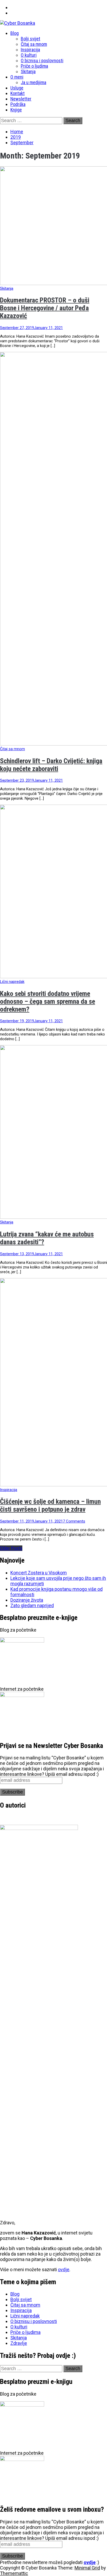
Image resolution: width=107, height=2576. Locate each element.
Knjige (16, 110)
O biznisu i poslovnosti (42, 61)
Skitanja (28, 71)
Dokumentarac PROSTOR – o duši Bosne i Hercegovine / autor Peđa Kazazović (45, 308)
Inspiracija (30, 50)
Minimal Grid (87, 2568)
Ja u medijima (34, 82)
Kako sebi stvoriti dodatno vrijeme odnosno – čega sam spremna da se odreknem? (48, 1001)
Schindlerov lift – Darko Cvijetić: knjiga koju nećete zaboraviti (51, 765)
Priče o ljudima (34, 66)
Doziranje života (27, 1600)
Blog (15, 33)
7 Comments (74, 1521)
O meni (17, 77)
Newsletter (21, 99)
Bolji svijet (31, 39)
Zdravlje (19, 2343)
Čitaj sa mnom (34, 44)
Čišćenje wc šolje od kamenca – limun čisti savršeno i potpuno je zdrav (50, 1505)
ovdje (64, 2269)
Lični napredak (12, 982)
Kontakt (18, 93)
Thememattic (14, 2573)
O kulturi (29, 55)
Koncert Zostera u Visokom (39, 1573)
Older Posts (11, 1548)
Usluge (17, 88)
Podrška (18, 104)
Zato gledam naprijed (32, 1605)
